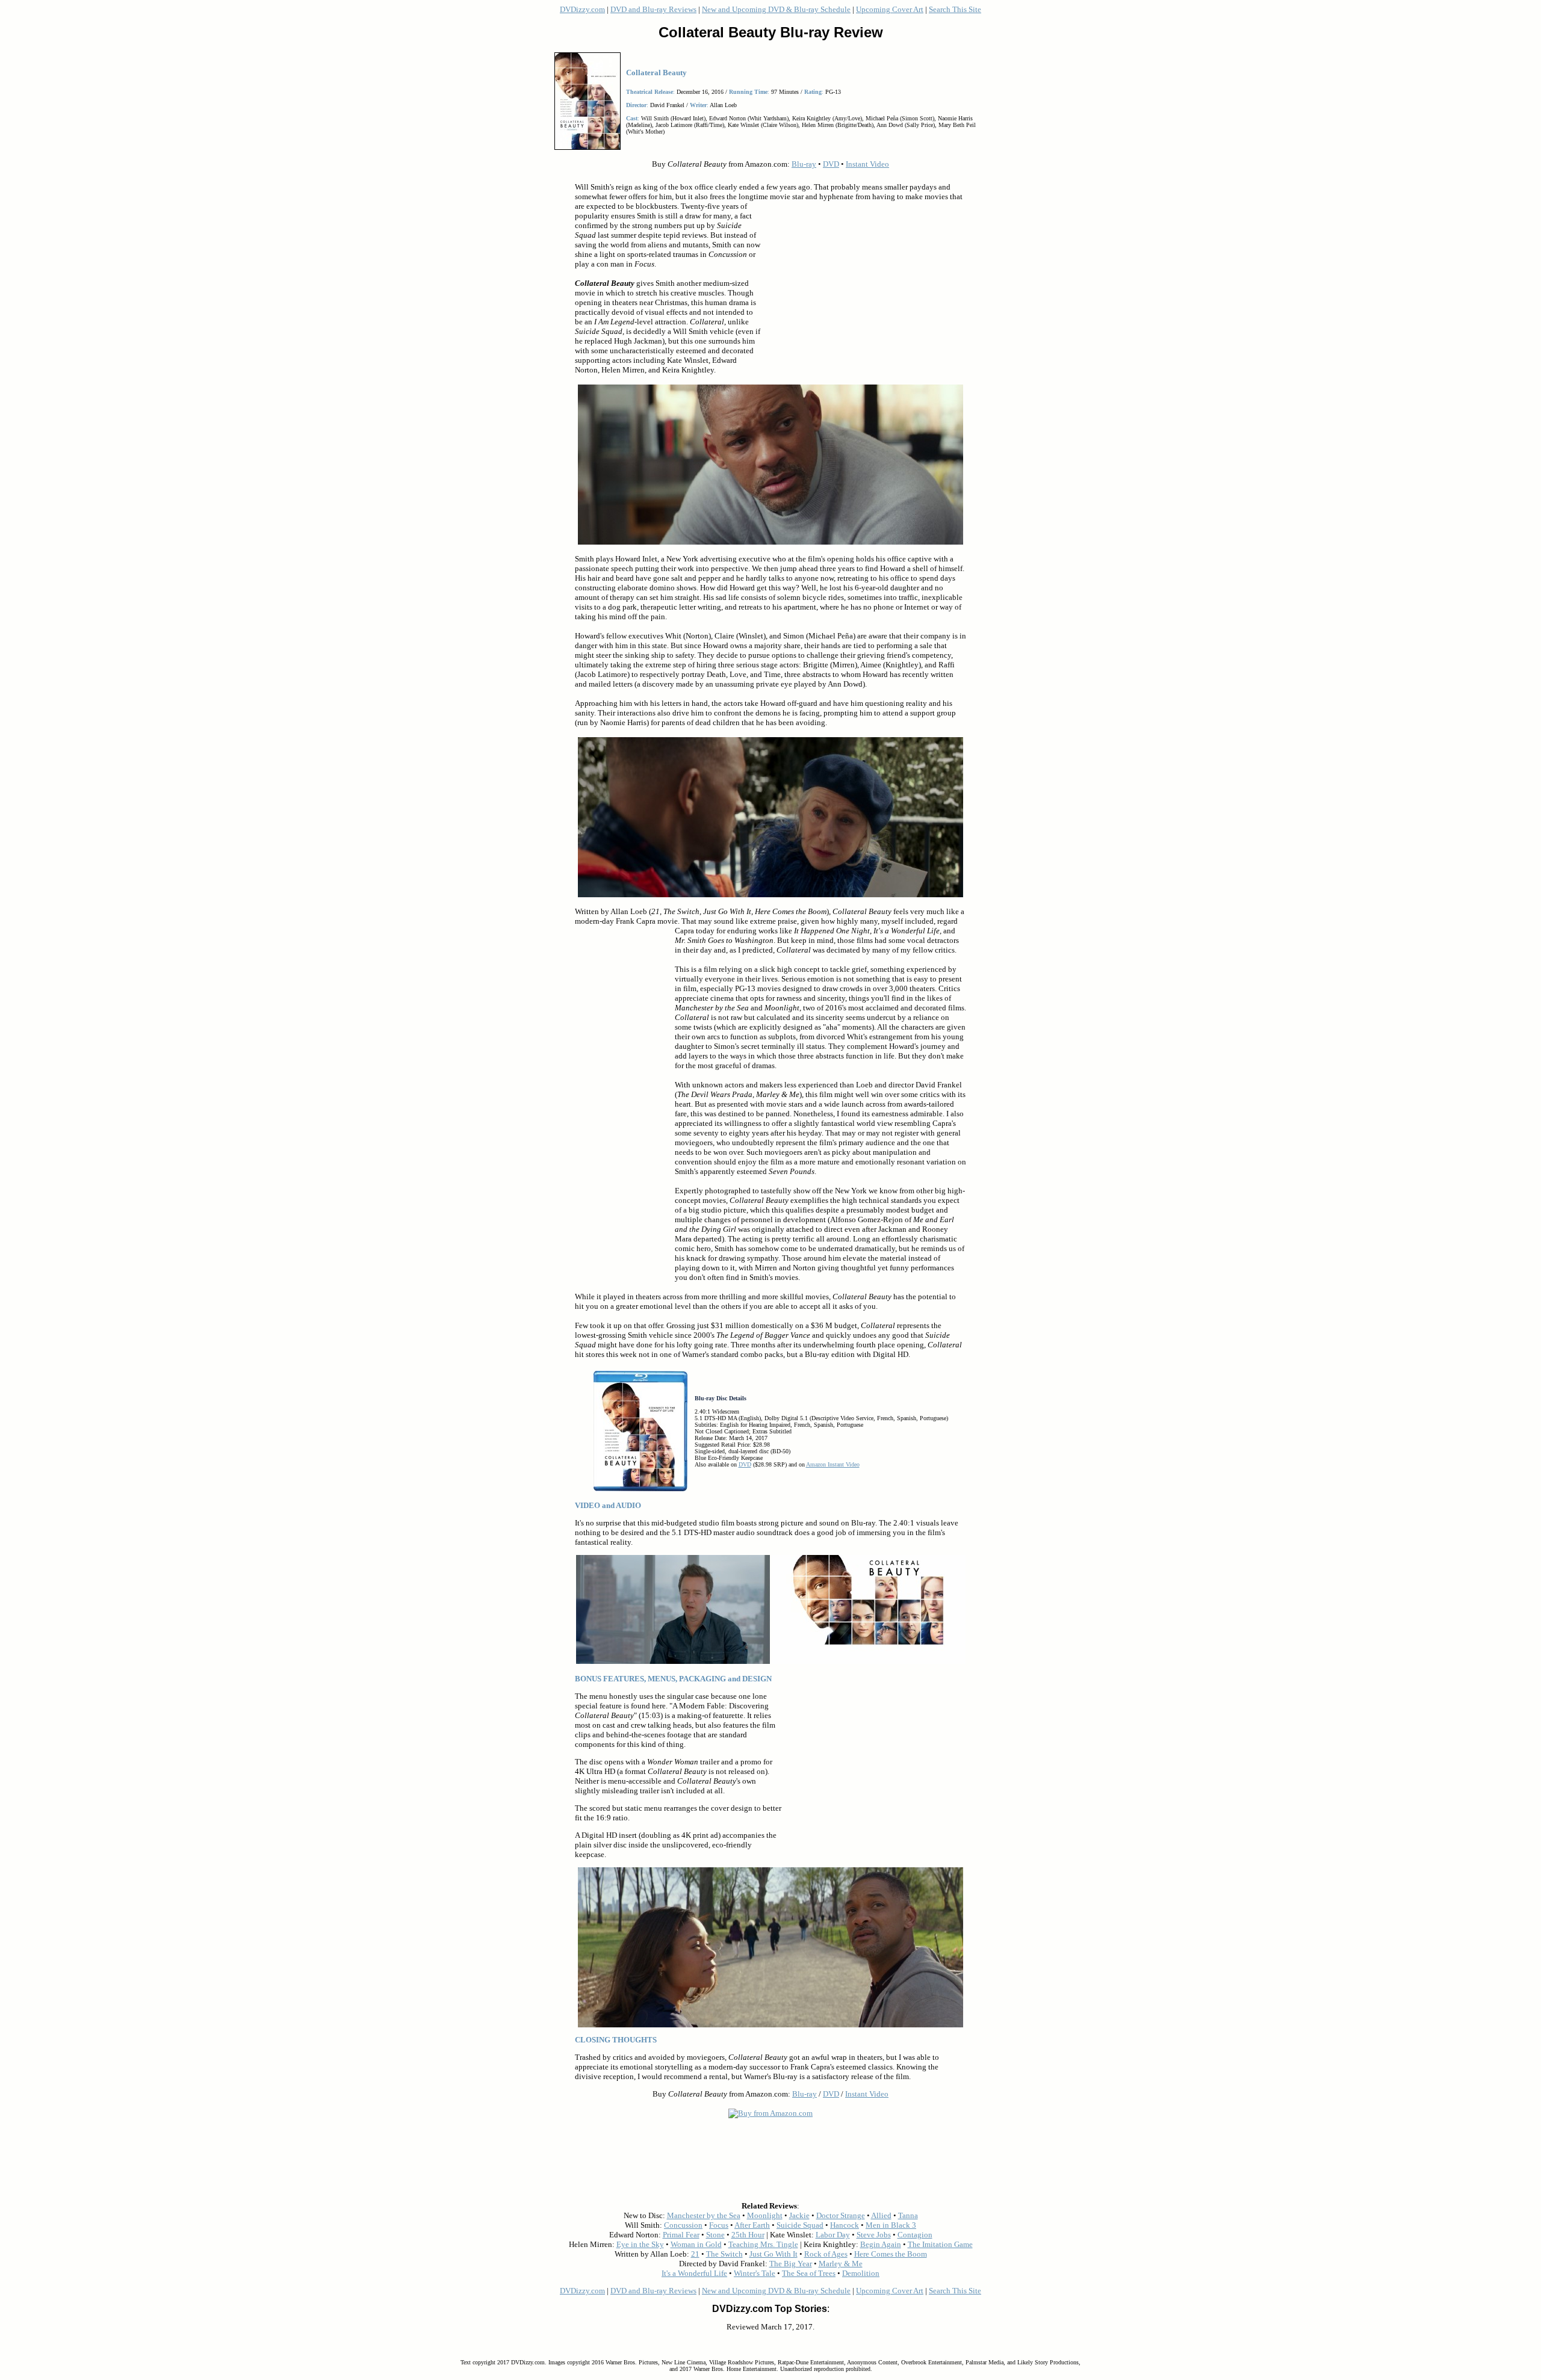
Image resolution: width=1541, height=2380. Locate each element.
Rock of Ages (826, 2254)
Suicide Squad (800, 2225)
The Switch (724, 2254)
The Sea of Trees (809, 2273)
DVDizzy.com (582, 9)
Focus (719, 2225)
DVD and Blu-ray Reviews (653, 9)
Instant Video (867, 164)
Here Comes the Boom (891, 2254)
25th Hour (748, 2235)
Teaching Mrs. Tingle (763, 2244)
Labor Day (833, 2235)
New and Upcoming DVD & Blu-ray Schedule (776, 9)
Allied (881, 2215)
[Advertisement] (863, 288)
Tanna (908, 2215)
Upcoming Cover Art (890, 9)
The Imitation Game (940, 2244)
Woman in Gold (696, 2244)
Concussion (683, 2225)
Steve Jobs (874, 2235)
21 (695, 2254)
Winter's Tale (755, 2273)
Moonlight (765, 2215)
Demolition (861, 2273)
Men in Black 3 (891, 2225)
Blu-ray (804, 164)
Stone (715, 2235)
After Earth (752, 2225)
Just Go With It (774, 2254)
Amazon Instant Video (833, 1464)
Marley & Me (841, 2264)
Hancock (845, 2225)
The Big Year (791, 2264)
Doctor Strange (841, 2215)
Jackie (799, 2215)
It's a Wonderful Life (694, 2273)
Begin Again (881, 2244)
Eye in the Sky (640, 2244)
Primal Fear (681, 2235)
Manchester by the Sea (704, 2215)
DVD (831, 164)
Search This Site (955, 9)
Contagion (915, 2235)
